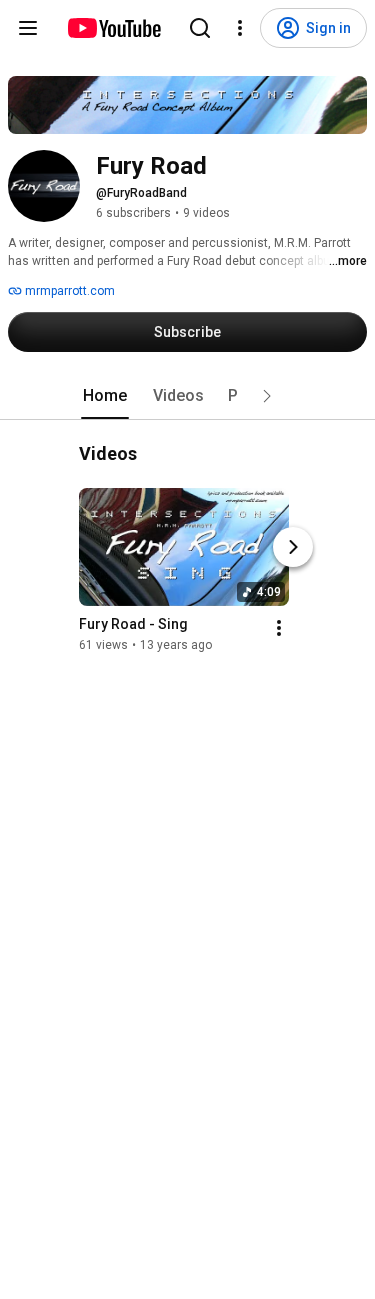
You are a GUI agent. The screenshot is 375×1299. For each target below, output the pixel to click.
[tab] (105, 396)
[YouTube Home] (113, 28)
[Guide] (28, 28)
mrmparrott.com (68, 291)
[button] (267, 396)
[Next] (293, 547)
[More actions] (279, 628)
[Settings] (240, 28)
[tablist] (188, 396)
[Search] (200, 28)
